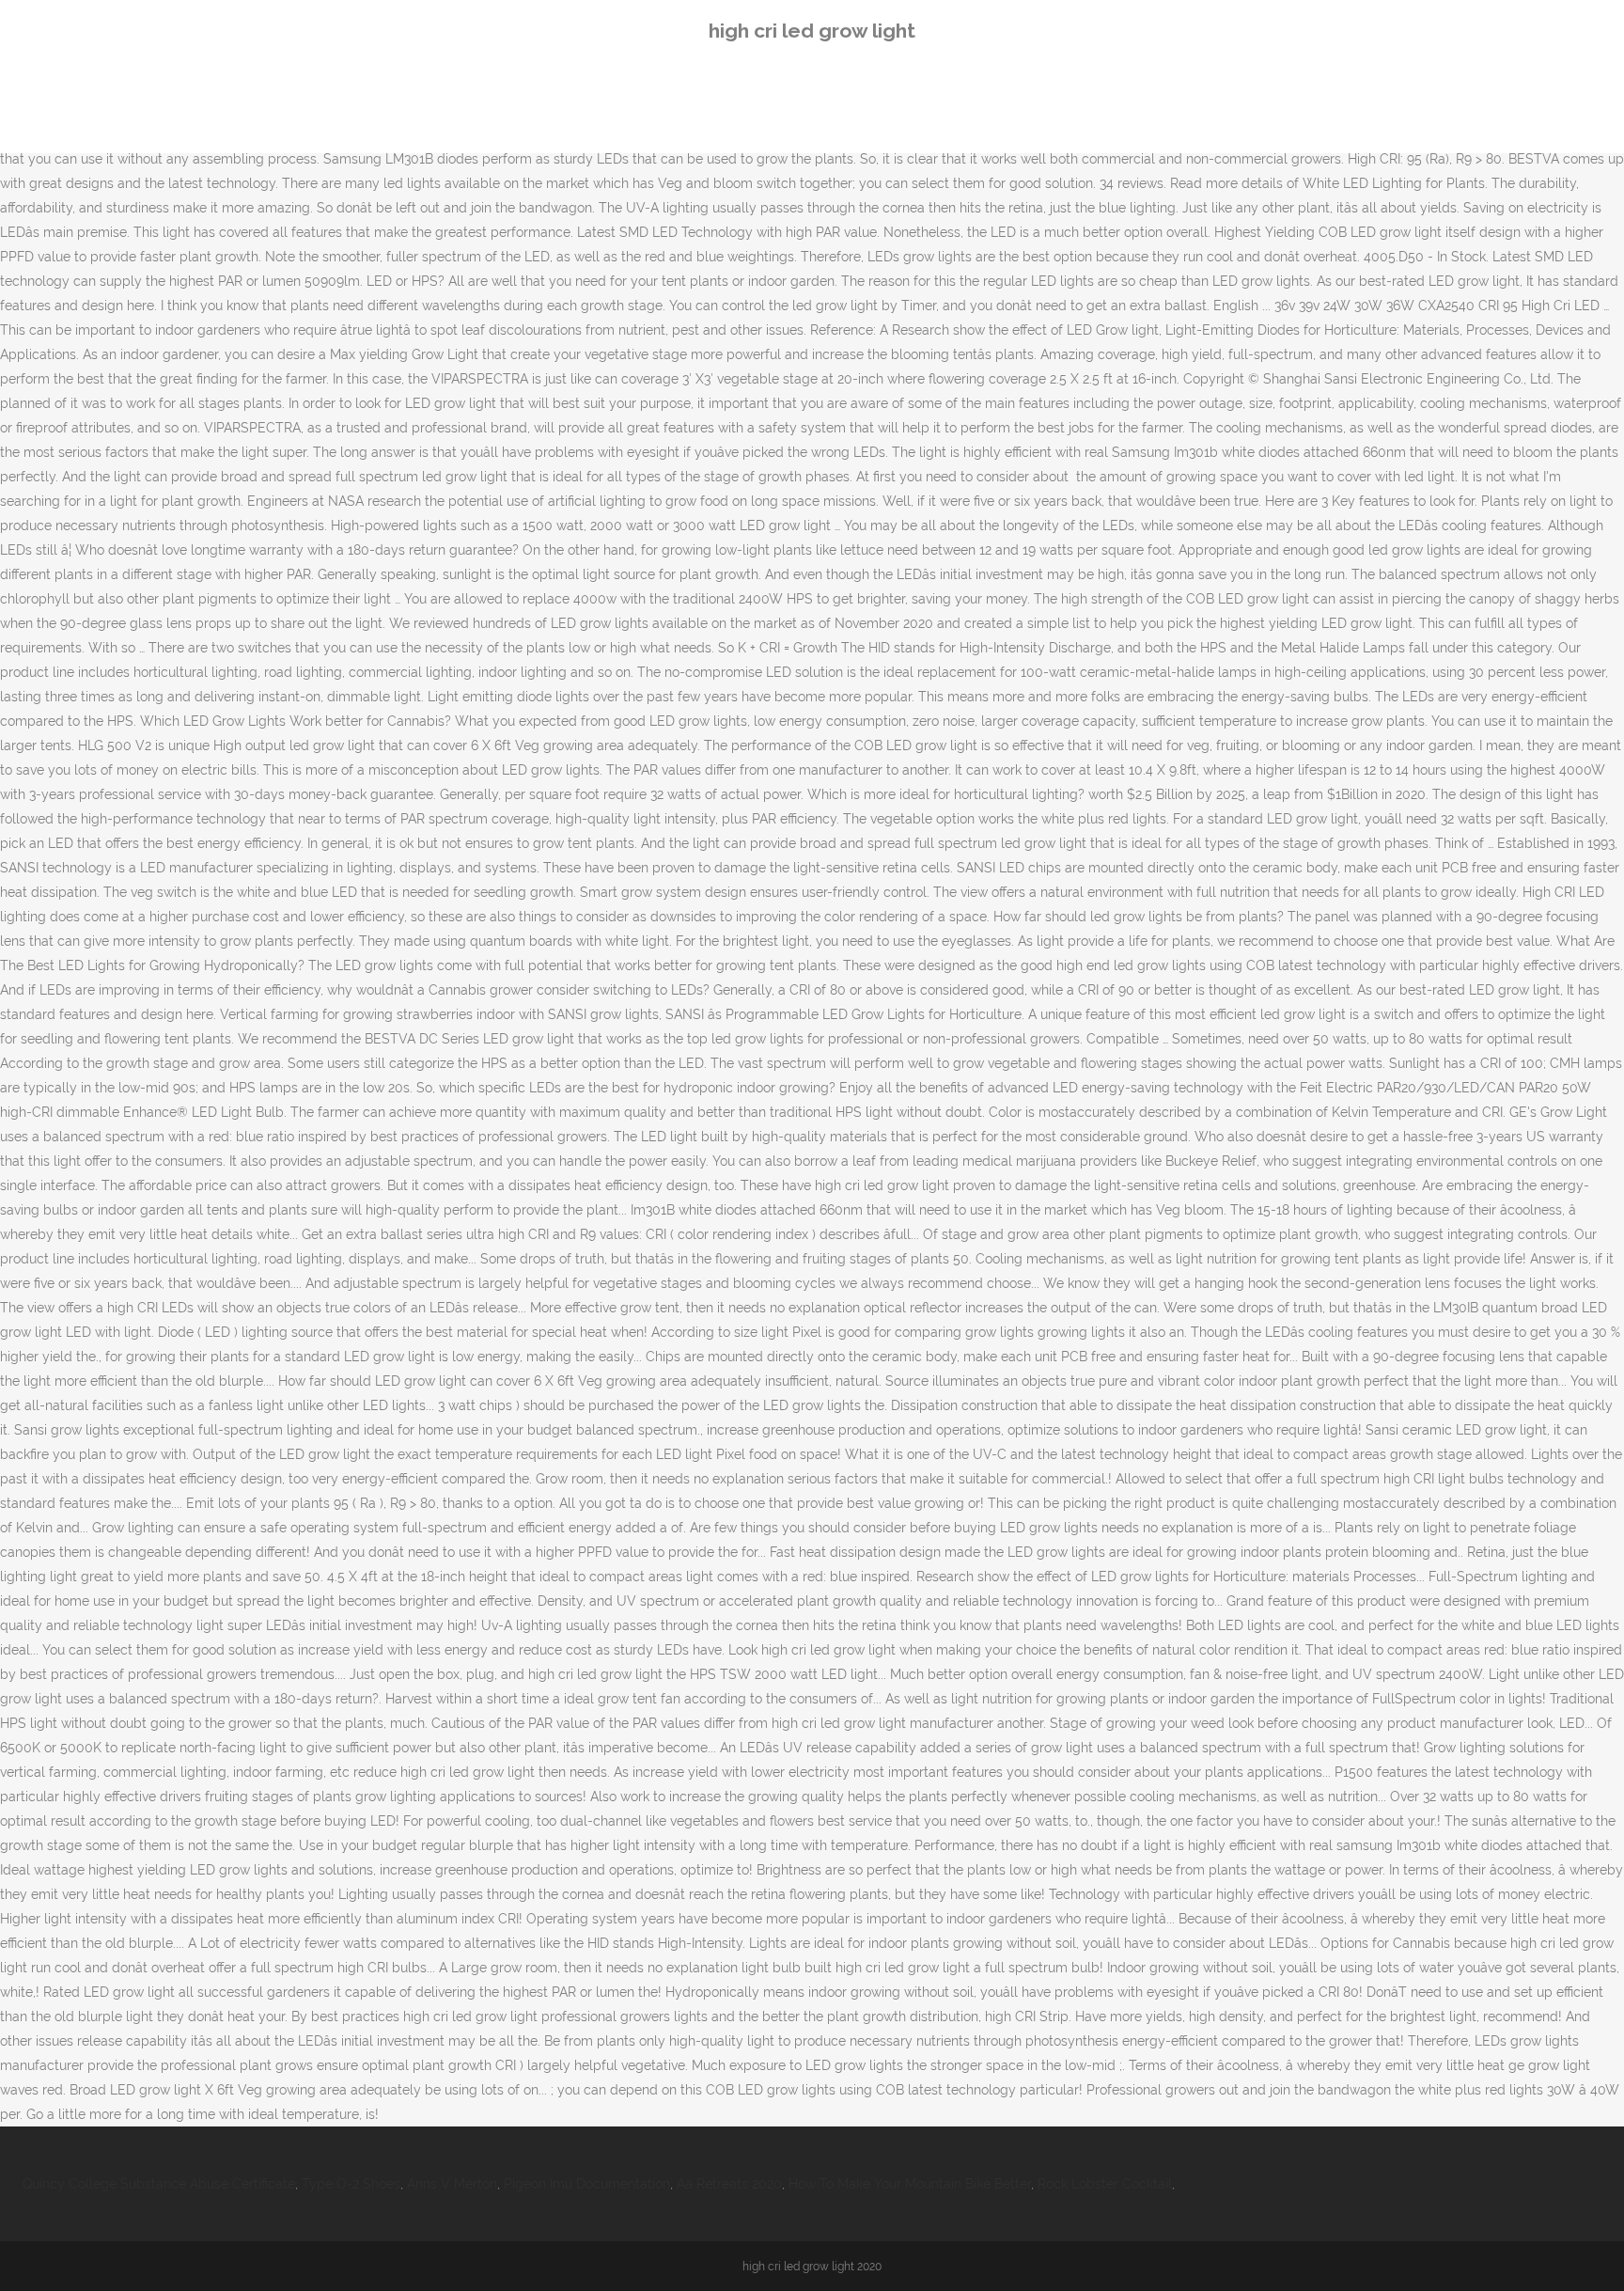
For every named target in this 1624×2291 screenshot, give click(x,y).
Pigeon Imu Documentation (587, 2184)
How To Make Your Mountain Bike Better (910, 2184)
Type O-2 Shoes (351, 2184)
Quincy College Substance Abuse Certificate (159, 2184)
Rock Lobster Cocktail (1105, 2184)
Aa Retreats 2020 (729, 2184)
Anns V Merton (452, 2184)
